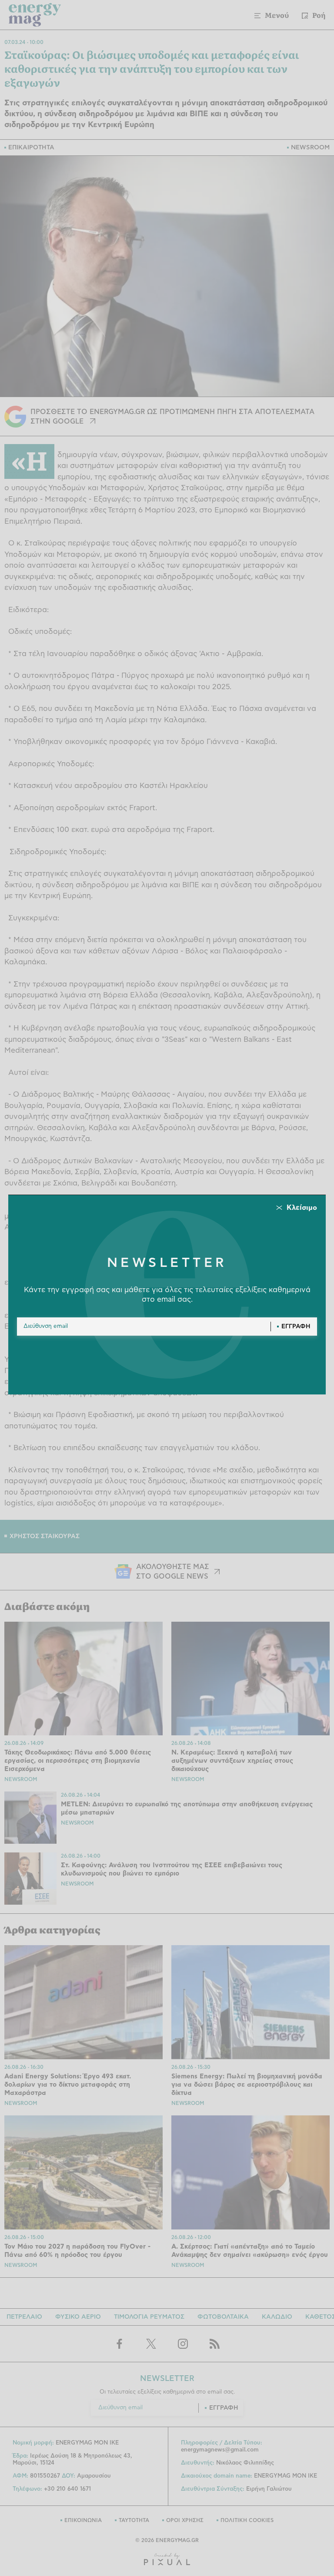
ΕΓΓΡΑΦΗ (296, 1327)
